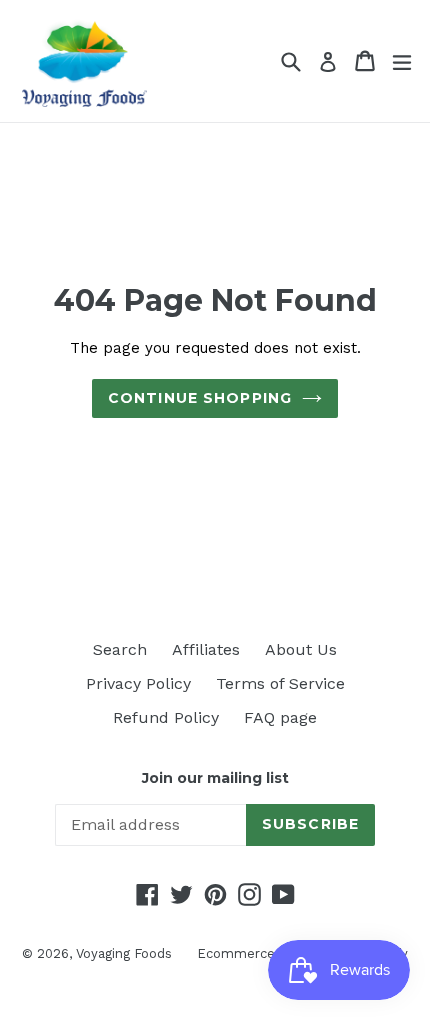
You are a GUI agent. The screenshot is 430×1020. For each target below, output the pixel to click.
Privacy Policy (138, 683)
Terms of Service (280, 683)
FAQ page (280, 717)
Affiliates (206, 649)
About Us (301, 649)
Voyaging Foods (124, 953)
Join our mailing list (215, 778)
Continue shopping (200, 398)
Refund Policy (166, 717)
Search (120, 649)
